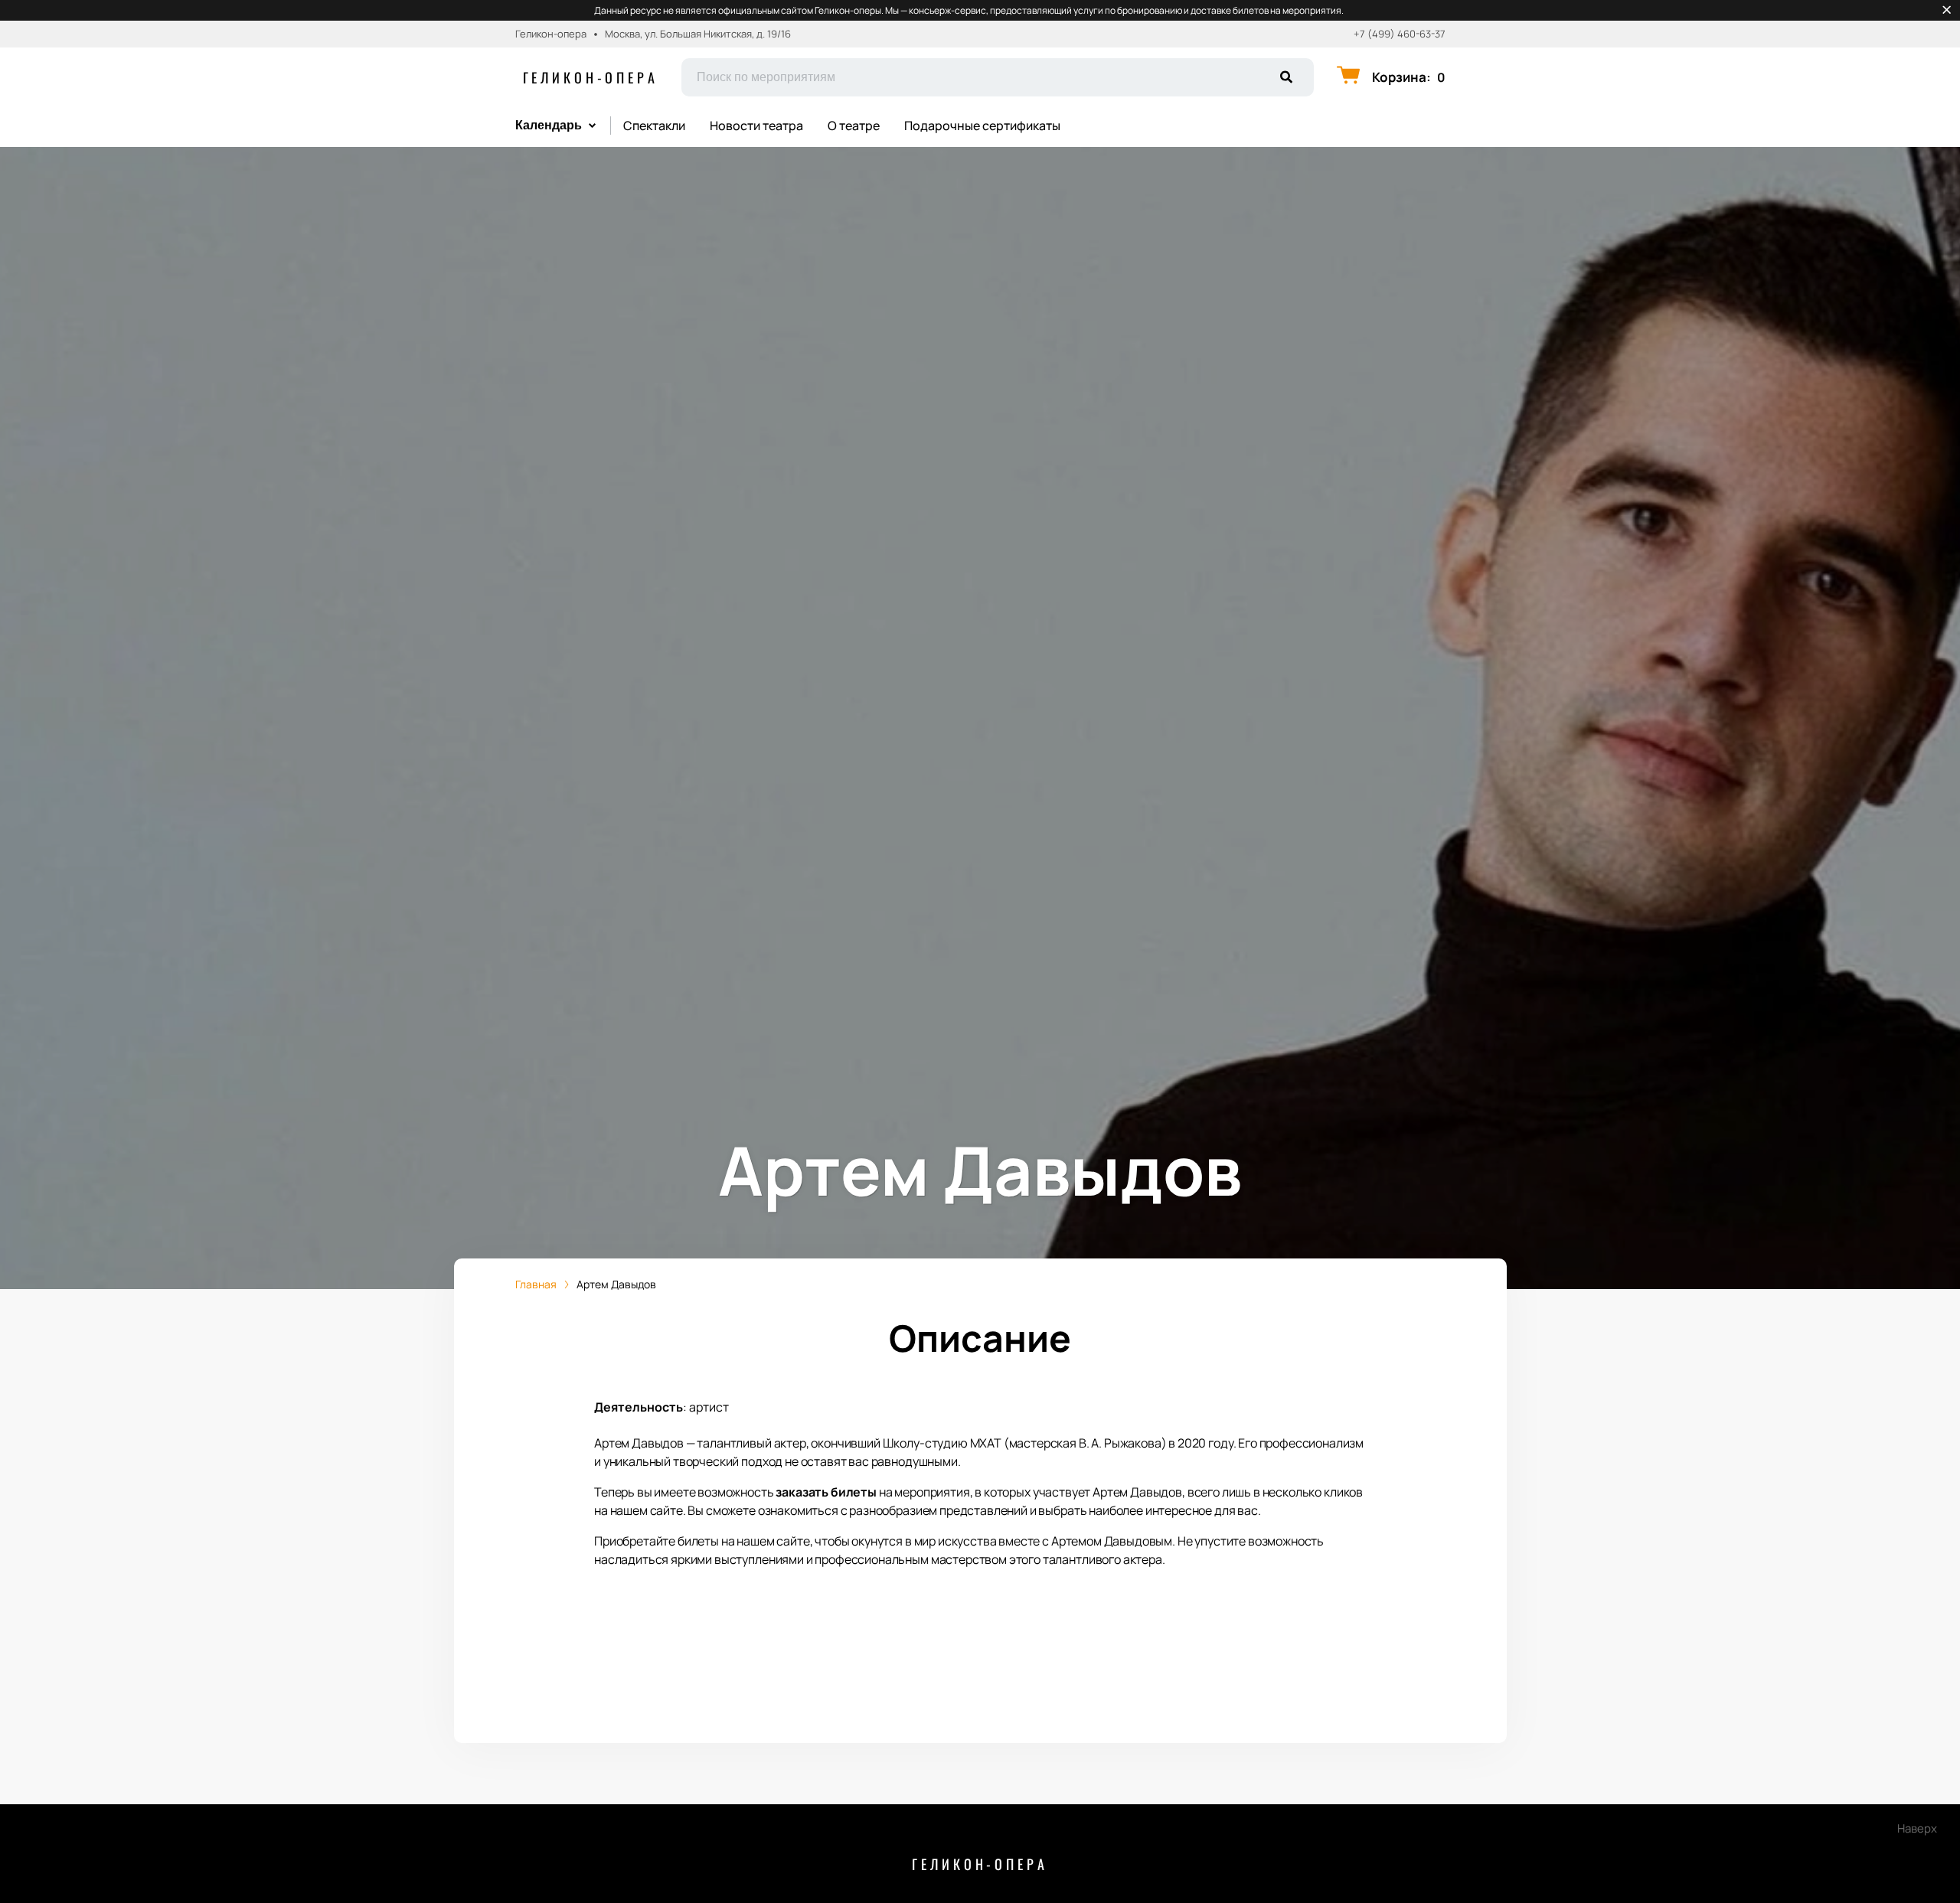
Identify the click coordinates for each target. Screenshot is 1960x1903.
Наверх (1917, 1828)
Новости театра (756, 126)
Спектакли (654, 126)
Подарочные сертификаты (982, 126)
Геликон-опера (591, 77)
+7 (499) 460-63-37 (1400, 34)
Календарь (549, 125)
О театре (854, 126)
